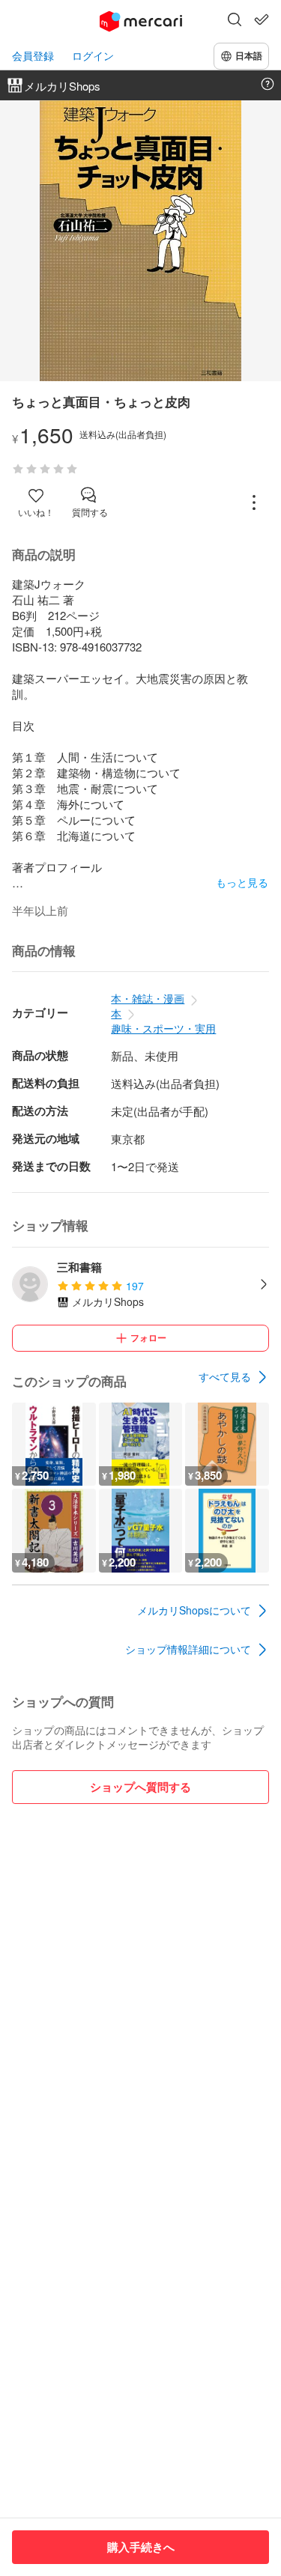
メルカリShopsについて (194, 1610)
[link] (234, 1377)
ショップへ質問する (140, 1787)
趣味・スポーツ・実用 (163, 1028)
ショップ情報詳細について (188, 1649)
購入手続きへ (141, 2547)
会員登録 (33, 56)
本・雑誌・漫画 (148, 998)
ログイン (93, 56)
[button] (235, 21)
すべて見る (225, 1376)
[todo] (262, 19)
